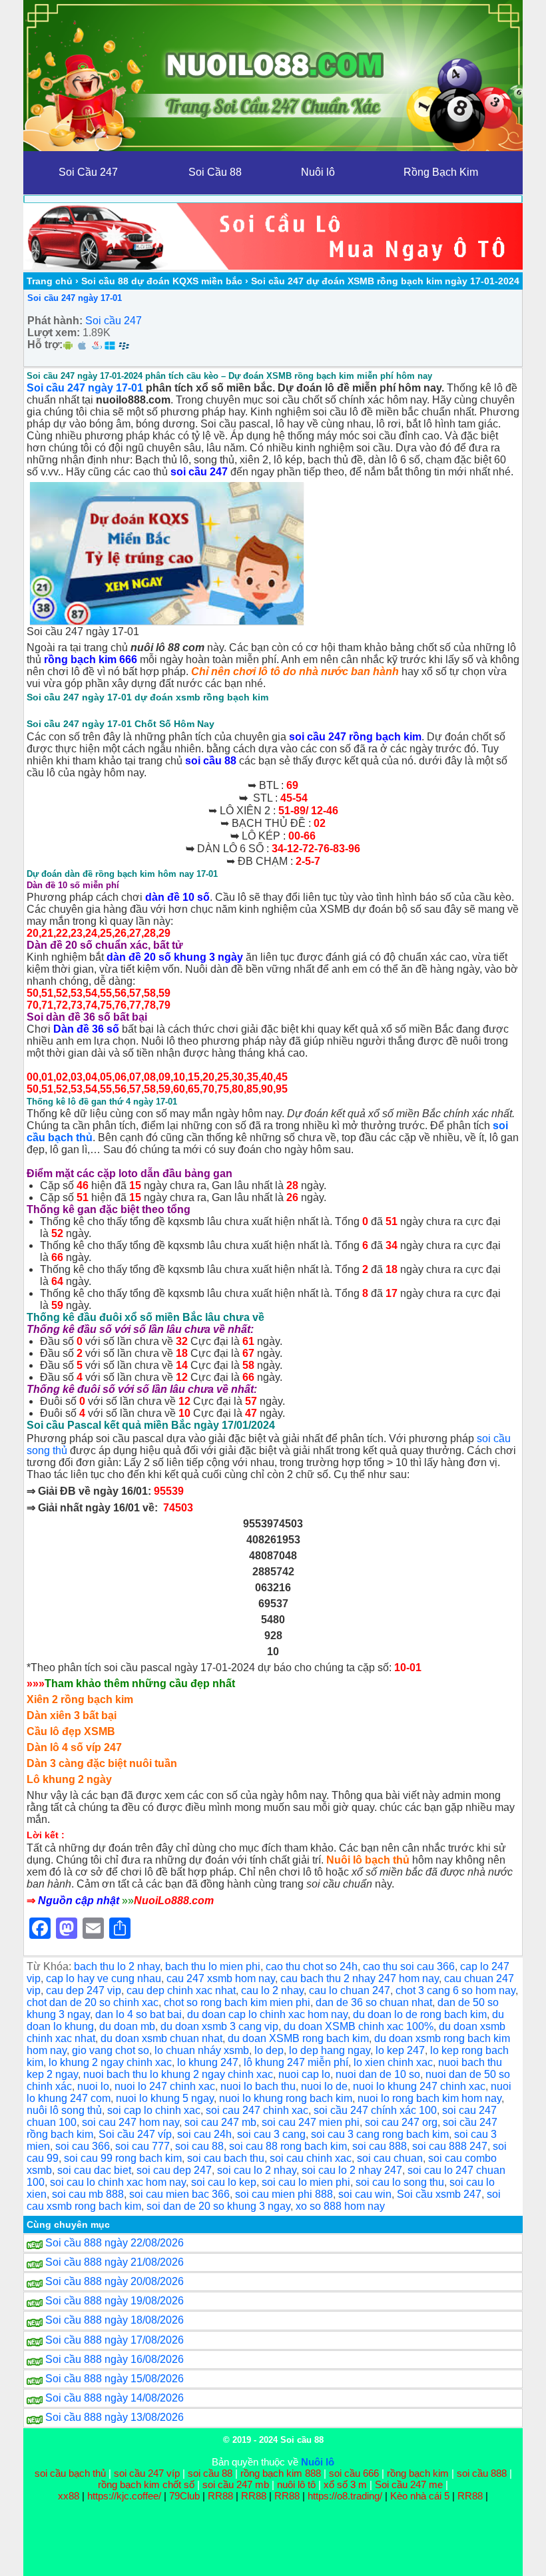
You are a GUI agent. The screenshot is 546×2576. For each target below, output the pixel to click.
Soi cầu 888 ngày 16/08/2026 (115, 2359)
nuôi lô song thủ (64, 2110)
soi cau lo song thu (400, 2182)
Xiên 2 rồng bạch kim (80, 1699)
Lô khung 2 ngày (69, 1779)
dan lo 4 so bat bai (138, 2014)
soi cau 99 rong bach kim (123, 2158)
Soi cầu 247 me (409, 2484)
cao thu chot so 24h (312, 1966)
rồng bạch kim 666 (91, 659)
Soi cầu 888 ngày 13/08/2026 (115, 2417)
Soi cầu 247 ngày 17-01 (75, 298)
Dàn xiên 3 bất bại (72, 1715)
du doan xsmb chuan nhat (161, 2038)
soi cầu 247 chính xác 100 (375, 2110)
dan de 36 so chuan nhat (374, 2002)
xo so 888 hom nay (340, 2206)
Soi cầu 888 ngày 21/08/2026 (115, 2262)
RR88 (220, 2496)
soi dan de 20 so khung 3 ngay (218, 2206)
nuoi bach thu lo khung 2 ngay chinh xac (178, 2074)
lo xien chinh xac (393, 2062)
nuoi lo (93, 2086)
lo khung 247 (208, 2062)
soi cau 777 (142, 2146)
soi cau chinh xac (311, 2158)
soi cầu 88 (211, 761)
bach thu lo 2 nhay (117, 1966)
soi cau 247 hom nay (131, 2122)
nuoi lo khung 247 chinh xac (419, 2086)
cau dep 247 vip (84, 1990)
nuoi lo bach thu (258, 2086)
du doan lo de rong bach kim (420, 2014)
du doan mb (127, 2026)
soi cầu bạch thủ (70, 2473)
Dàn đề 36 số (86, 1029)
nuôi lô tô (296, 2484)
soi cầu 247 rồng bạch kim (355, 737)
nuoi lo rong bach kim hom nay (429, 2098)
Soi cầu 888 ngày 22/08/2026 (115, 2243)
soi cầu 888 (482, 2473)
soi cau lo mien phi (306, 2182)
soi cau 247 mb (220, 2122)
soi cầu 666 (354, 2473)
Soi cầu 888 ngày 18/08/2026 (115, 2320)
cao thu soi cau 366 (409, 1966)
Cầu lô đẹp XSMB (71, 1731)
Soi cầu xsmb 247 (439, 2194)
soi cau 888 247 (450, 2146)
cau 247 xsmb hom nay (221, 1978)
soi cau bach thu (226, 2158)
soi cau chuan (390, 2158)
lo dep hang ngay (330, 2050)
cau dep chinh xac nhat (181, 1990)
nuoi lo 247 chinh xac (165, 2086)
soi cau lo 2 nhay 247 (352, 2170)
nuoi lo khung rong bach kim (286, 2098)
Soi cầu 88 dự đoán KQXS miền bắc (162, 281)
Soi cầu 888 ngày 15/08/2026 (115, 2379)
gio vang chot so (111, 2050)
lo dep (269, 2050)
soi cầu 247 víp (147, 2473)
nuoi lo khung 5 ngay (165, 2098)
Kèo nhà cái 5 (420, 2496)
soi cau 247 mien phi (311, 2122)
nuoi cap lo (304, 2074)
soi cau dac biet (94, 2170)
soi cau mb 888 (88, 2194)
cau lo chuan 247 (350, 1990)
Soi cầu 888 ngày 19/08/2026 (115, 2301)
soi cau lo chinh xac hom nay (118, 2182)
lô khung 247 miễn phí (296, 2062)
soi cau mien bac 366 (179, 2194)
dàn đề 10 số (177, 897)
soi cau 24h (204, 2134)
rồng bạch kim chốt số (146, 2484)
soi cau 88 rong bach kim (288, 2146)
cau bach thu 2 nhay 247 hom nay (360, 1978)
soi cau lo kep (224, 2182)
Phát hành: (55, 321)
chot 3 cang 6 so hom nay (455, 1990)
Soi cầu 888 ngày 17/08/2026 (115, 2340)
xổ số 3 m (345, 2484)
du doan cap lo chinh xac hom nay (267, 2014)
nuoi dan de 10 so (378, 2074)
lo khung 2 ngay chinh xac (110, 2062)
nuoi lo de (324, 2086)
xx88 (70, 2496)
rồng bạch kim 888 (281, 2473)
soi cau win (365, 2194)
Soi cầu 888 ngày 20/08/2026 (115, 2281)
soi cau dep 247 (174, 2170)
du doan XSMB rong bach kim (298, 2038)
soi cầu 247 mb (236, 2484)
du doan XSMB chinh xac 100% (359, 2026)
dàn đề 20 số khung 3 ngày (175, 957)
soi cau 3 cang (271, 2134)
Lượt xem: (54, 333)
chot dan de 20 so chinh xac (93, 2002)
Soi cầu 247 (114, 321)
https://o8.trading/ (345, 2496)
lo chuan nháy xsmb (202, 2050)
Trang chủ (50, 281)
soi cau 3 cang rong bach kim (380, 2134)
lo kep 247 (400, 2050)
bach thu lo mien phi (213, 1966)
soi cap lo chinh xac (154, 2110)
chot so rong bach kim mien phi (237, 2002)
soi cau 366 (83, 2146)
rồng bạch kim (418, 2473)
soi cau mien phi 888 (284, 2194)
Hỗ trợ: (45, 345)
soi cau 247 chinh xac (257, 2110)
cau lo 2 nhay (272, 1990)
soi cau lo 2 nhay (257, 2170)
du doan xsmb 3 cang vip (219, 2026)
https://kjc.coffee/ (124, 2496)
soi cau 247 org (401, 2122)
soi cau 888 (380, 2146)
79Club (184, 2496)
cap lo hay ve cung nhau (104, 1978)
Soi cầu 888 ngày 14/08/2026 (115, 2398)
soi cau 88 (199, 2146)
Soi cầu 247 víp (135, 2134)
